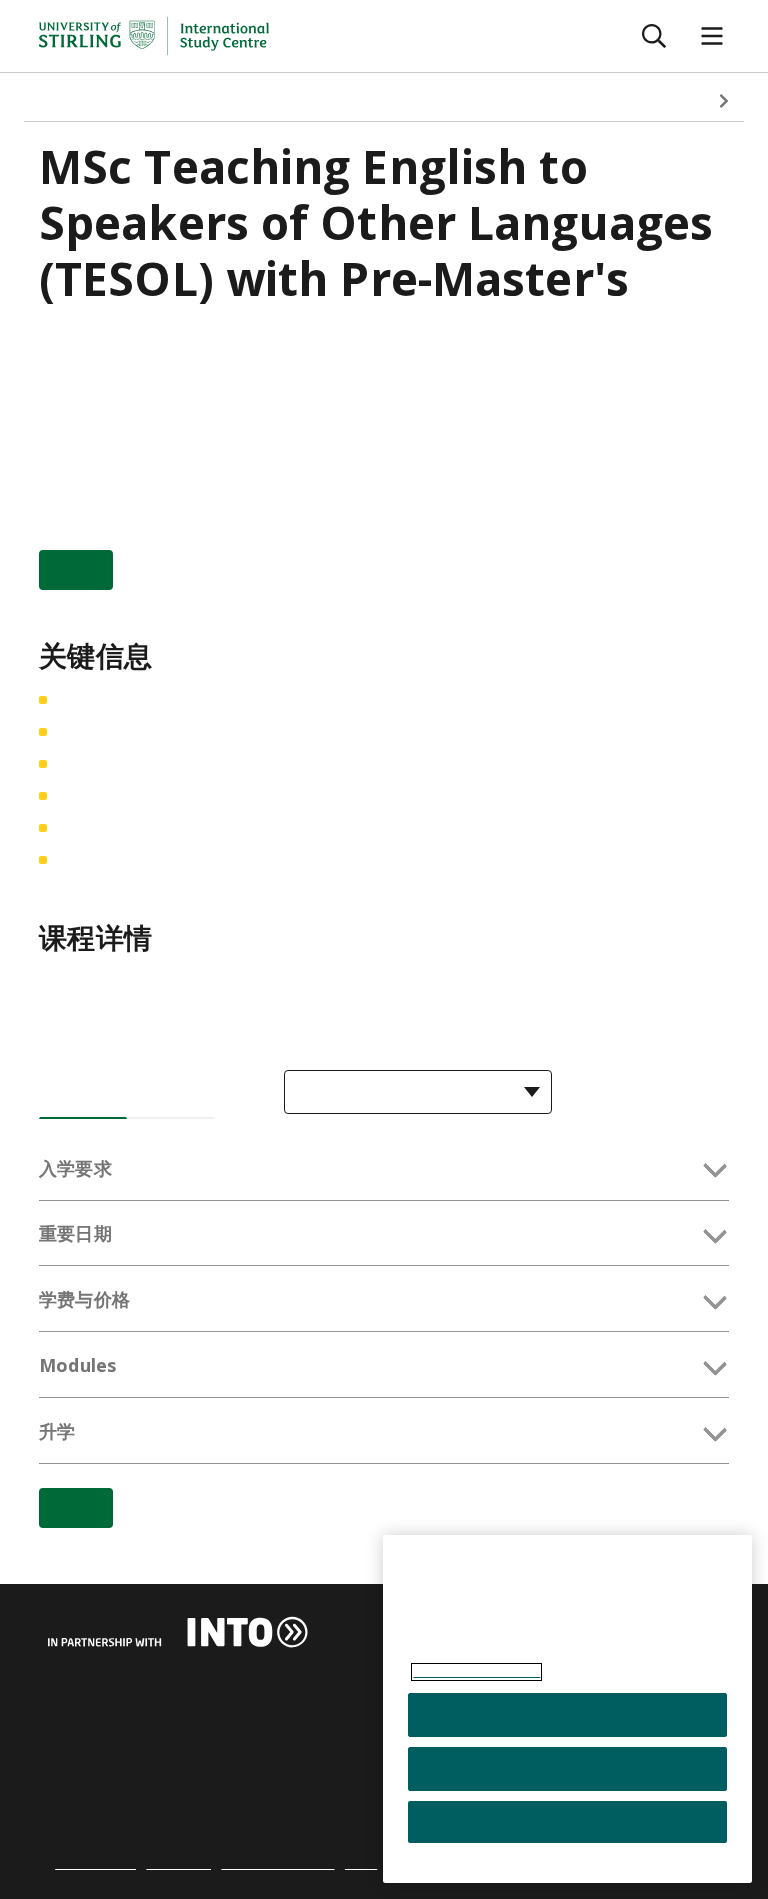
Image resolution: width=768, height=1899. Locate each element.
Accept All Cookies (567, 1715)
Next (724, 101)
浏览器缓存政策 (277, 1863)
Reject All (567, 1769)
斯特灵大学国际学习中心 (139, 342)
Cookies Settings (567, 1822)
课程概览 (70, 101)
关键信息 (163, 101)
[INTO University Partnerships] (178, 1632)
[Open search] (654, 36)
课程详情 (255, 101)
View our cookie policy (476, 1672)
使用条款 (178, 1863)
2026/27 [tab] (83, 1094)
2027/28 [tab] (171, 1094)
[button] (384, 1172)
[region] (567, 1709)
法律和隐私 (95, 1863)
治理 (361, 1863)
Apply (76, 570)
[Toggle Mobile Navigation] (712, 36)
